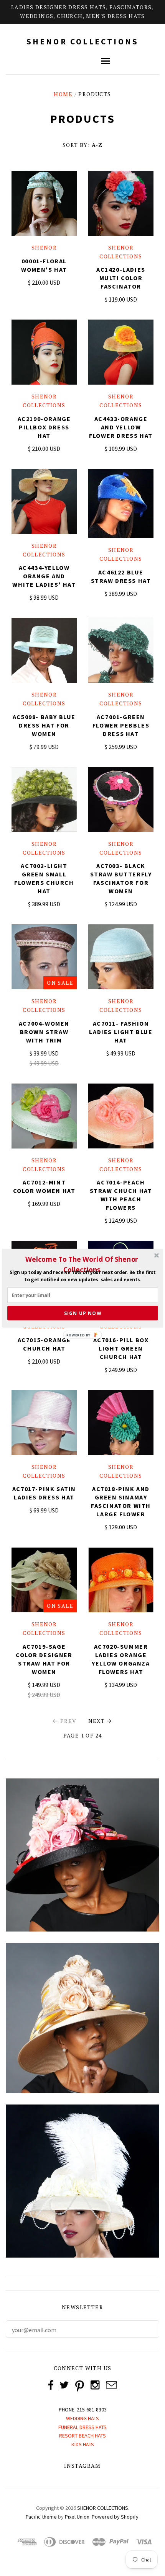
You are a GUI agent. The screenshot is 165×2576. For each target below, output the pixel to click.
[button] (82, 1264)
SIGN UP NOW (83, 1313)
